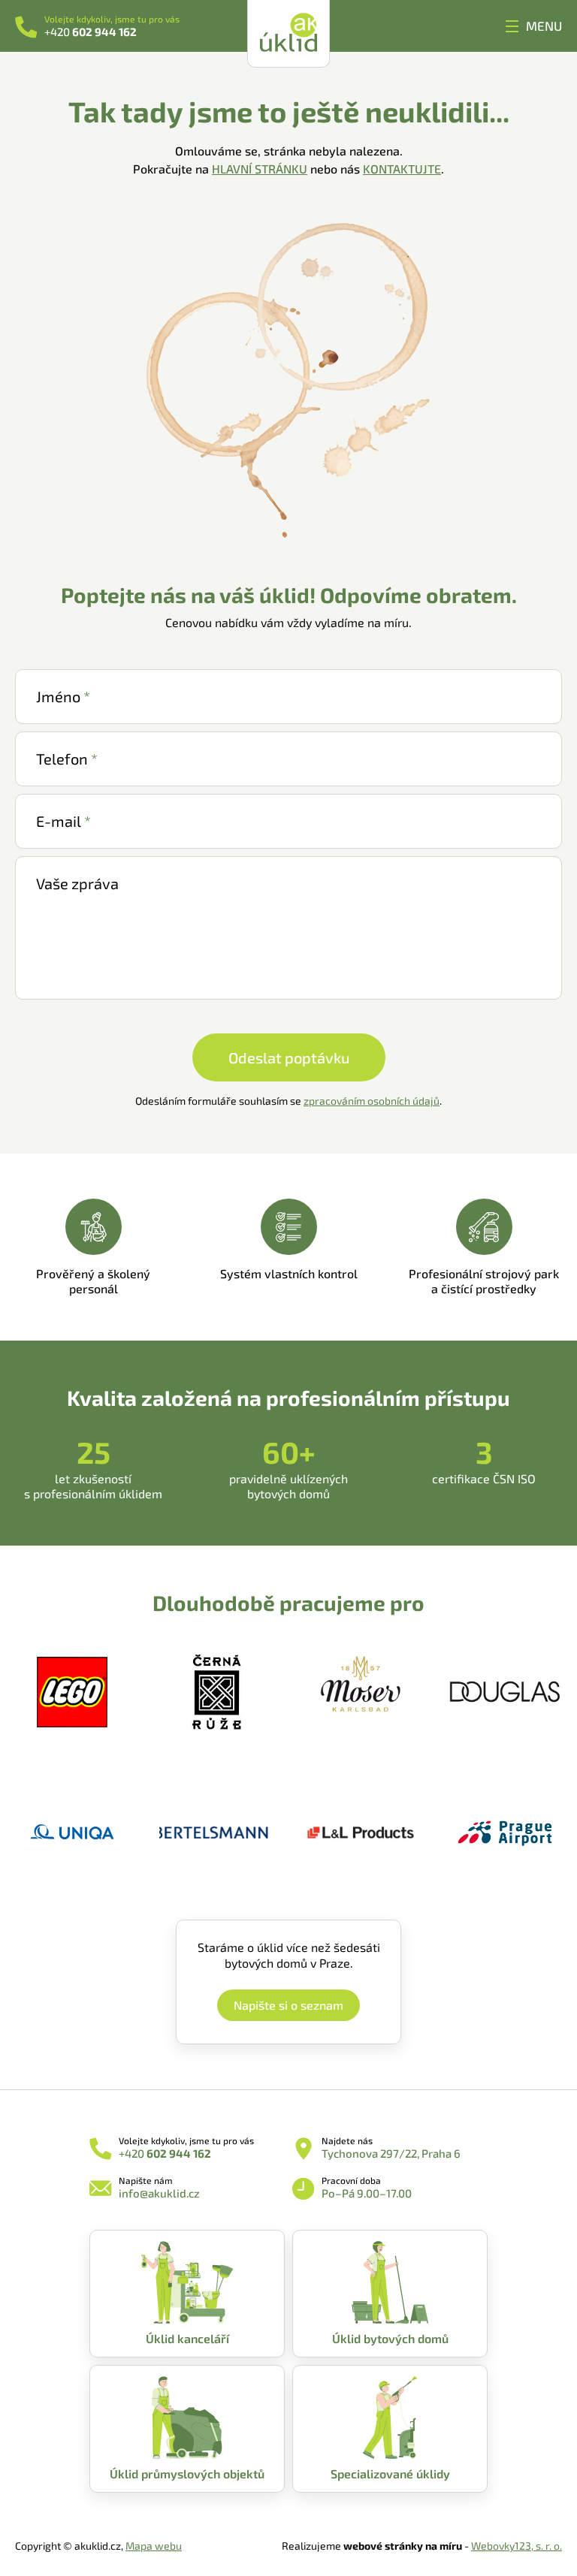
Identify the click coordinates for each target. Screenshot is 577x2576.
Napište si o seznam (288, 2005)
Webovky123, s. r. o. (517, 2546)
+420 (91, 32)
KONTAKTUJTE (402, 169)
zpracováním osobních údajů (372, 1101)
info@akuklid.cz (159, 2193)
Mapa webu (154, 2546)
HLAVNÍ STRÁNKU (260, 169)
